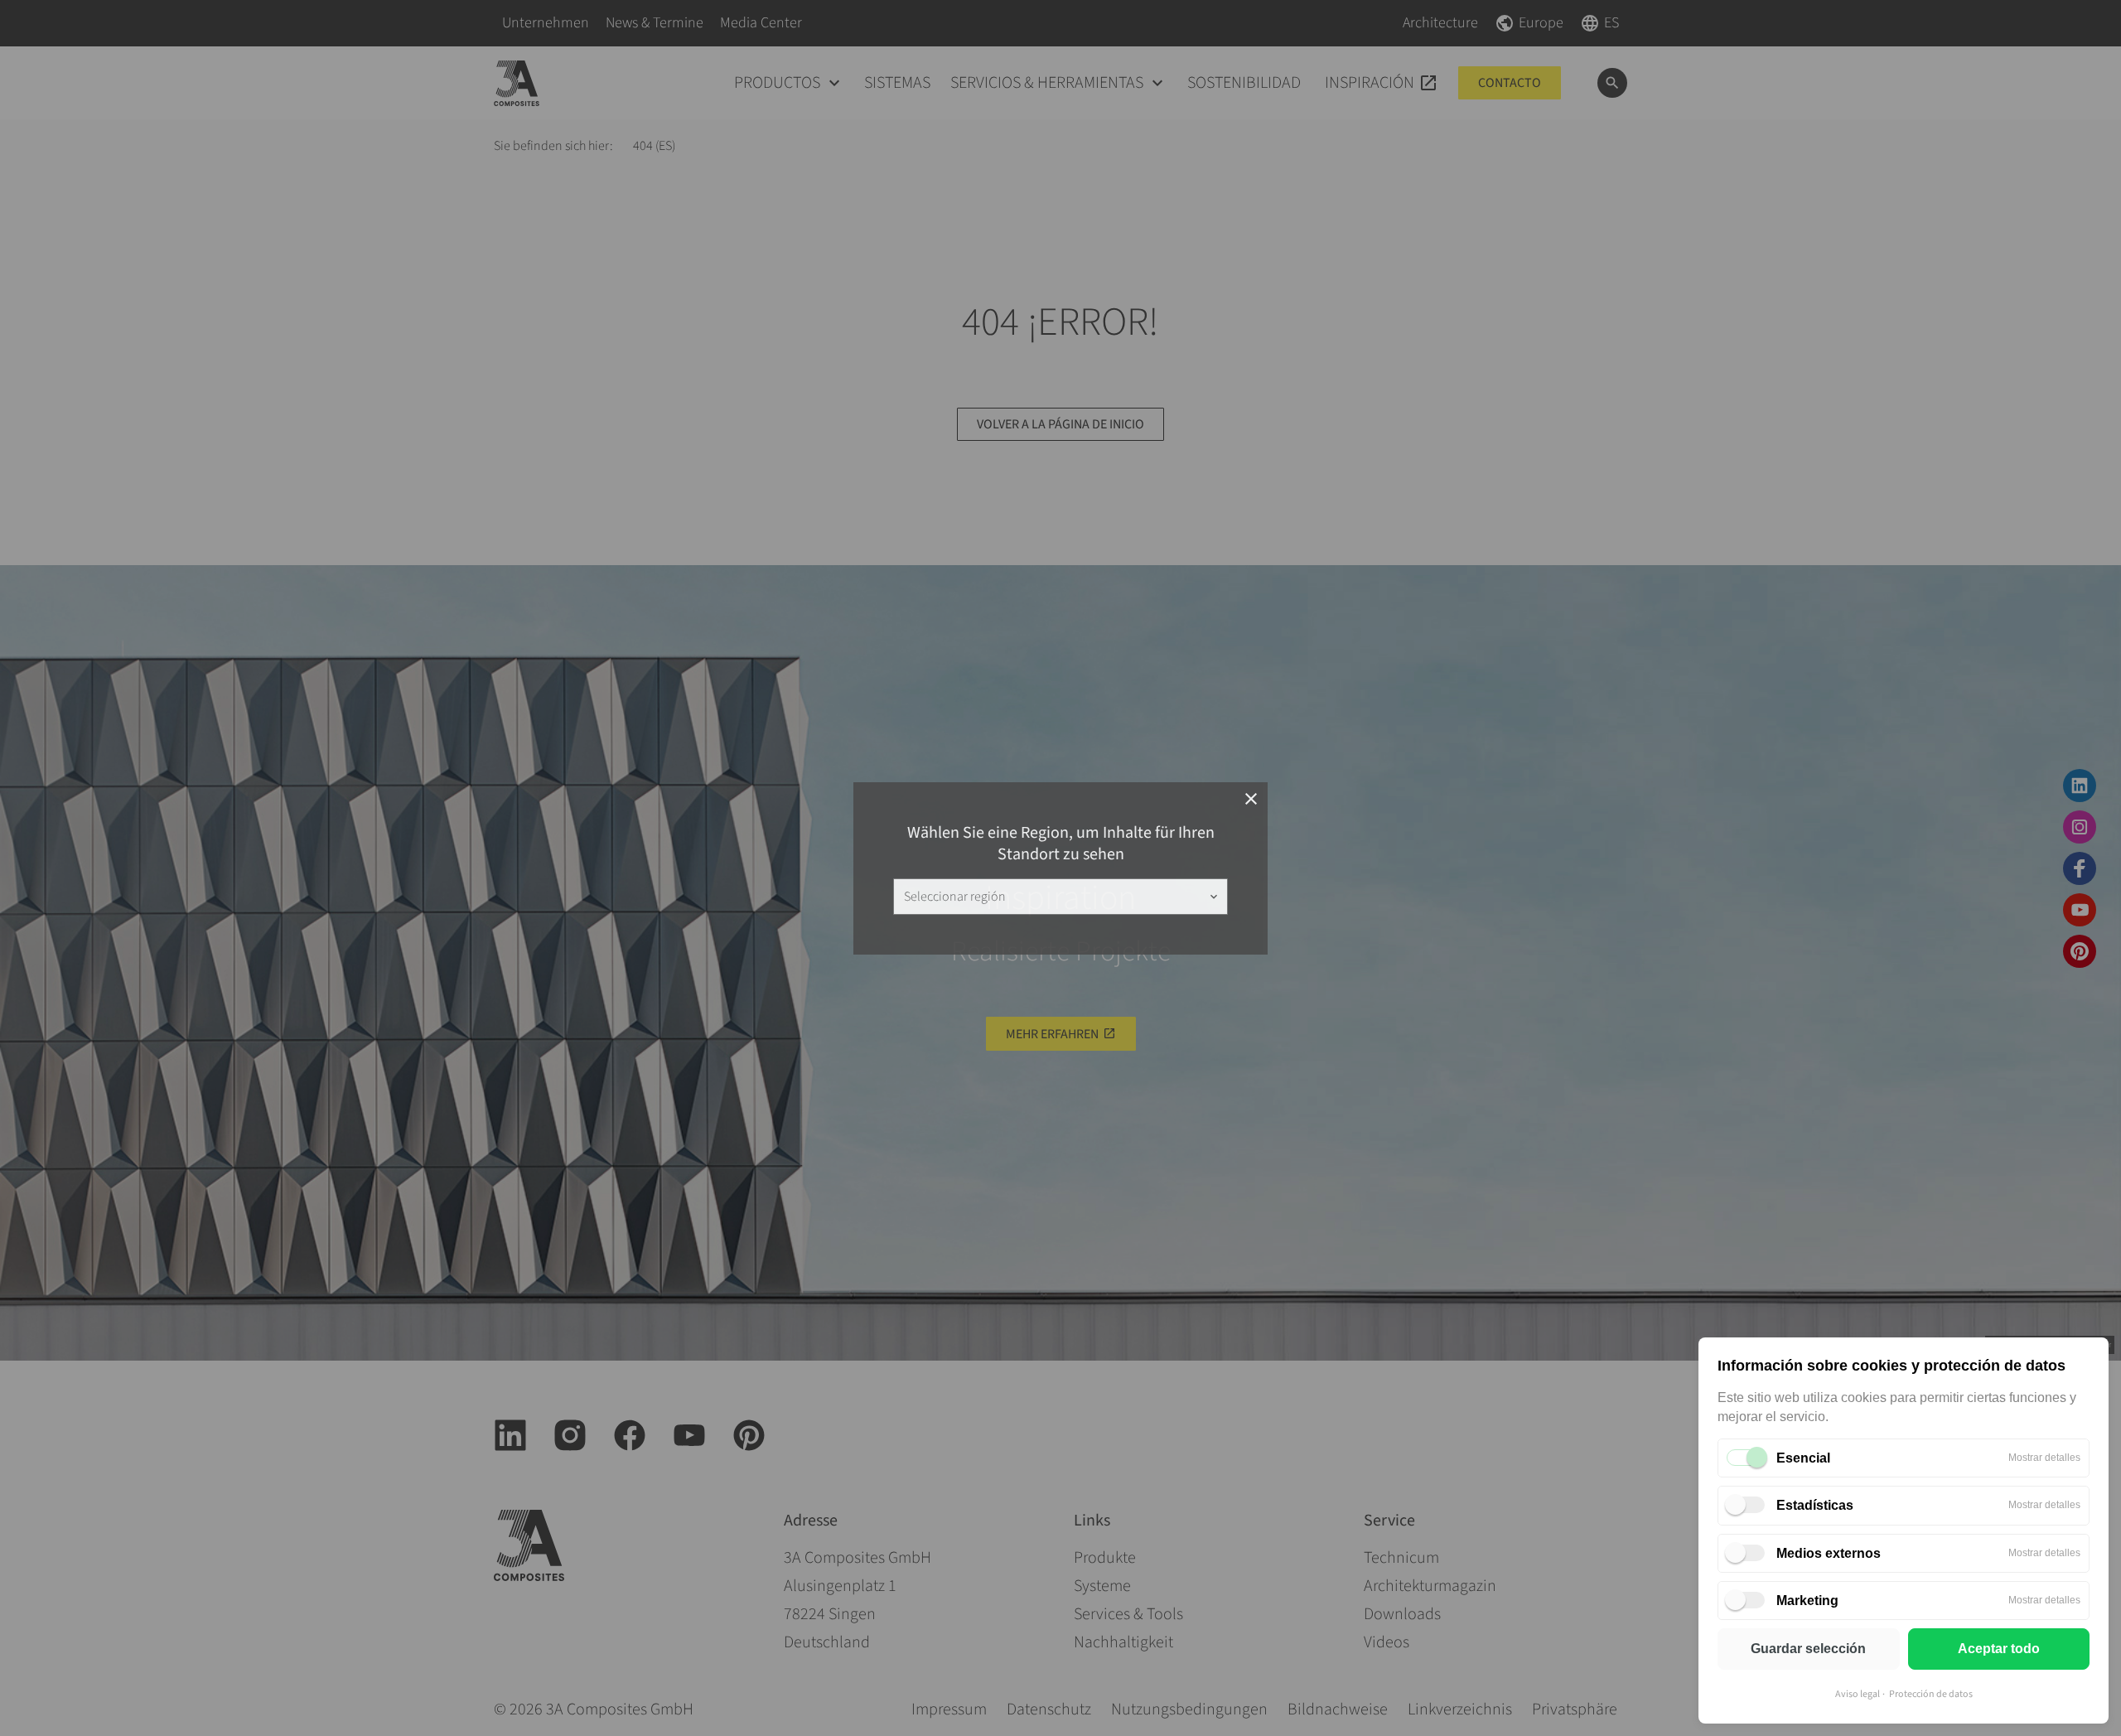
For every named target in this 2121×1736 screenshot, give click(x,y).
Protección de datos (1931, 1694)
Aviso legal (1858, 1694)
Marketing (1807, 1601)
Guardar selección (1808, 1649)
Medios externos (1829, 1553)
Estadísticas (1815, 1505)
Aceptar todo (1999, 1649)
